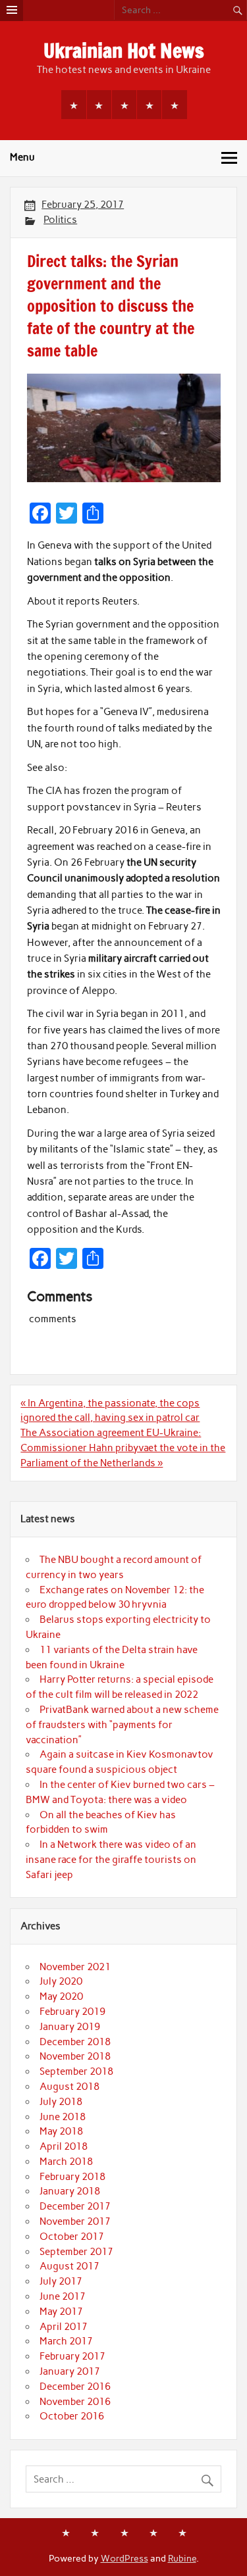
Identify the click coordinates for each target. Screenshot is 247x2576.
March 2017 (66, 2341)
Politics (60, 220)
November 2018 (75, 2056)
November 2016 (75, 2402)
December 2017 (75, 2206)
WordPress (124, 2558)
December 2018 (75, 2042)
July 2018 (61, 2102)
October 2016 (72, 2416)
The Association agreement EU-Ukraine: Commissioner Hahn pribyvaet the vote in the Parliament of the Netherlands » (123, 1448)
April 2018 (64, 2146)
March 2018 (66, 2162)
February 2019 (72, 2012)
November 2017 (75, 2221)
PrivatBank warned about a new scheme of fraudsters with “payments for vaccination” (122, 1725)
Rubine (182, 2558)
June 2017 (63, 2296)
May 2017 (61, 2312)
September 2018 (76, 2071)
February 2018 (72, 2177)
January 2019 (70, 2027)
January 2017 (70, 2371)
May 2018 (61, 2131)
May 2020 (61, 1996)
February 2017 (72, 2356)
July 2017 (61, 2281)
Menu (22, 157)
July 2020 (61, 1981)
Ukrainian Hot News (124, 50)
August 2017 (69, 2266)
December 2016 (75, 2387)
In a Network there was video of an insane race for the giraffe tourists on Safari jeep (111, 1860)
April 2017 (64, 2327)
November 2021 (75, 1967)
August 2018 (69, 2087)
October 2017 (72, 2237)
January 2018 (70, 2191)
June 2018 (63, 2117)
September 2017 (76, 2252)
